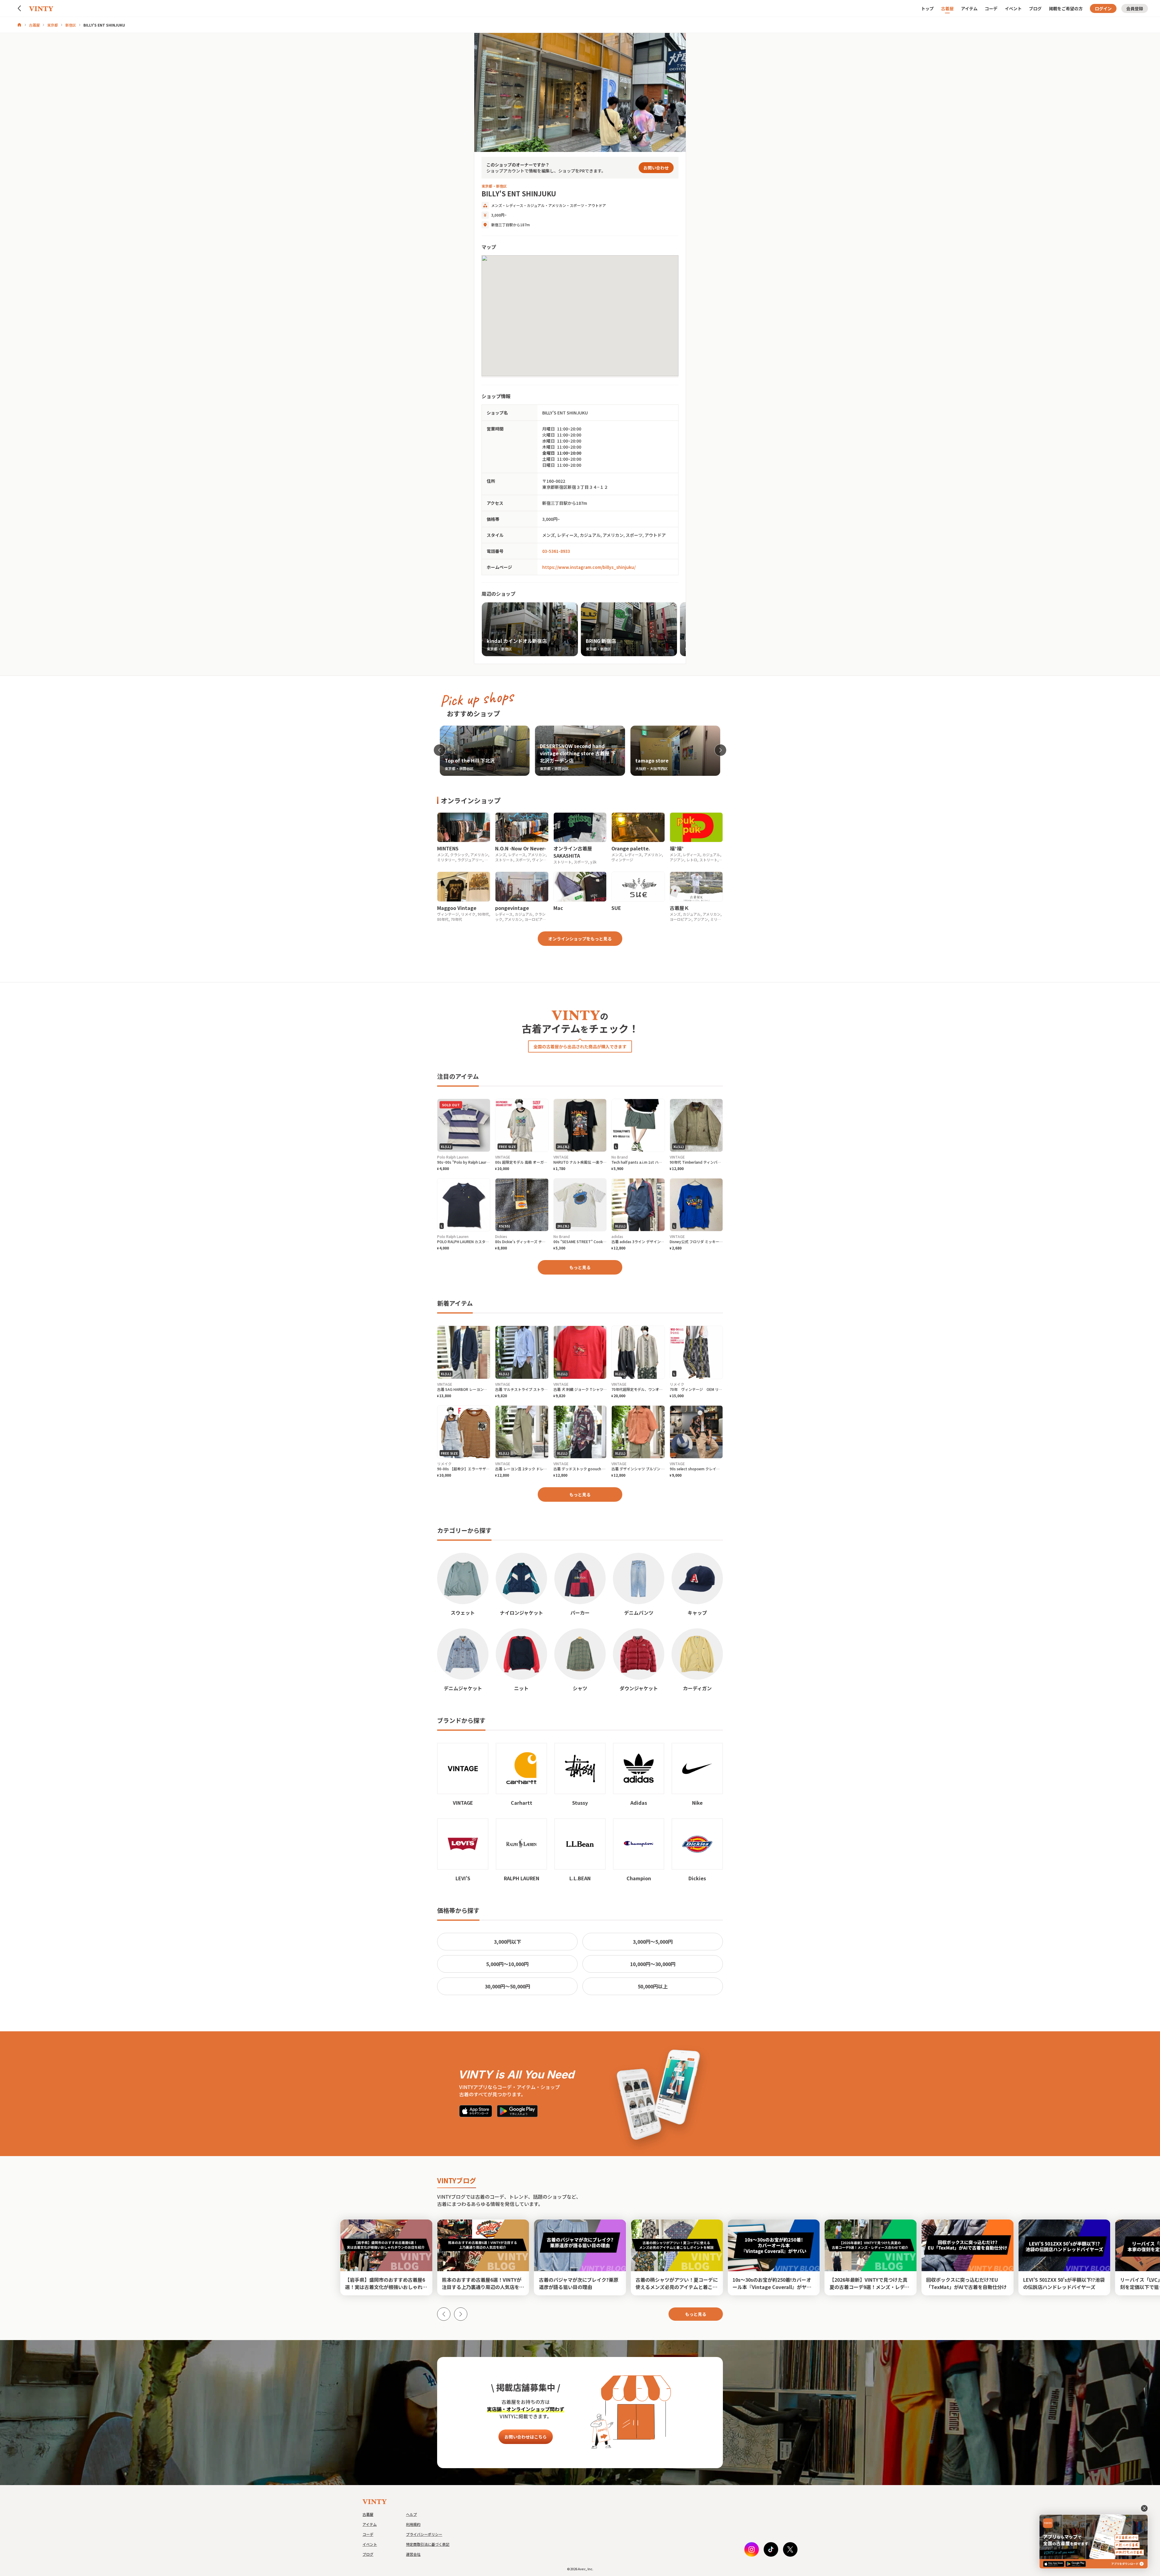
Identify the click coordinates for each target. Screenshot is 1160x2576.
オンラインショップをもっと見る (580, 939)
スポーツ (577, 205)
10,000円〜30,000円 (653, 1964)
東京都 (53, 25)
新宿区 (71, 25)
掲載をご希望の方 (1066, 8)
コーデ (991, 8)
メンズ (497, 205)
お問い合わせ (656, 168)
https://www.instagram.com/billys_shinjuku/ (589, 567)
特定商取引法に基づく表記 (428, 2544)
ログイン (1103, 8)
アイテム (969, 8)
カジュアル (536, 205)
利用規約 (413, 2524)
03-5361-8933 (556, 551)
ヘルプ (411, 2514)
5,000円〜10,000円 (507, 1964)
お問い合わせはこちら (526, 2437)
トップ (927, 8)
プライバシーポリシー (424, 2534)
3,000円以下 (507, 1942)
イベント (1013, 8)
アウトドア (597, 205)
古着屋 (947, 8)
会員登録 (1135, 8)
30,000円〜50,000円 (507, 1986)
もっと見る (580, 1267)
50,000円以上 (653, 1986)
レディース (514, 205)
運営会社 (413, 2554)
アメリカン (557, 205)
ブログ (1035, 8)
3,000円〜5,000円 (653, 1942)
